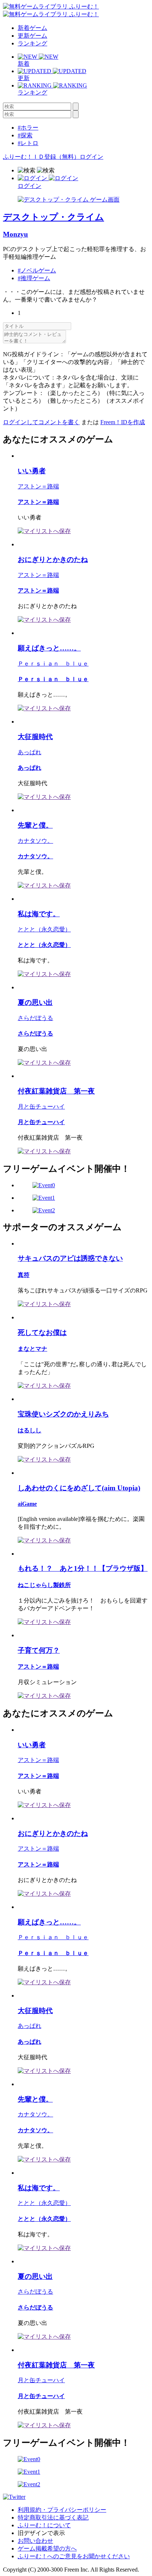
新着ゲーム (32, 28)
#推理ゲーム (34, 278)
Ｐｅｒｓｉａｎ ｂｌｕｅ (53, 664)
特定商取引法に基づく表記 (53, 2517)
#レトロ (28, 143)
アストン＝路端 (38, 486)
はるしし (30, 1430)
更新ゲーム (32, 36)
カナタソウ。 (35, 841)
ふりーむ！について (44, 2525)
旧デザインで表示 (41, 2533)
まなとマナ (32, 1349)
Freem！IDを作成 (123, 422)
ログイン (91, 157)
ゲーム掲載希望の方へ (47, 2548)
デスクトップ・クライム (53, 217)
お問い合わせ (35, 2541)
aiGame (27, 1504)
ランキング (32, 43)
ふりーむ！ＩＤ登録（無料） (41, 157)
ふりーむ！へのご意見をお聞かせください (74, 2556)
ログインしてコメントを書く (41, 422)
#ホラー (28, 128)
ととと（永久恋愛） (44, 929)
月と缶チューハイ (41, 1107)
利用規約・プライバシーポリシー (62, 2510)
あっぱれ (30, 752)
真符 (24, 1275)
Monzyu (15, 234)
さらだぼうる (35, 1018)
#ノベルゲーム (37, 270)
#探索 (25, 135)
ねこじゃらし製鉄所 (44, 1585)
